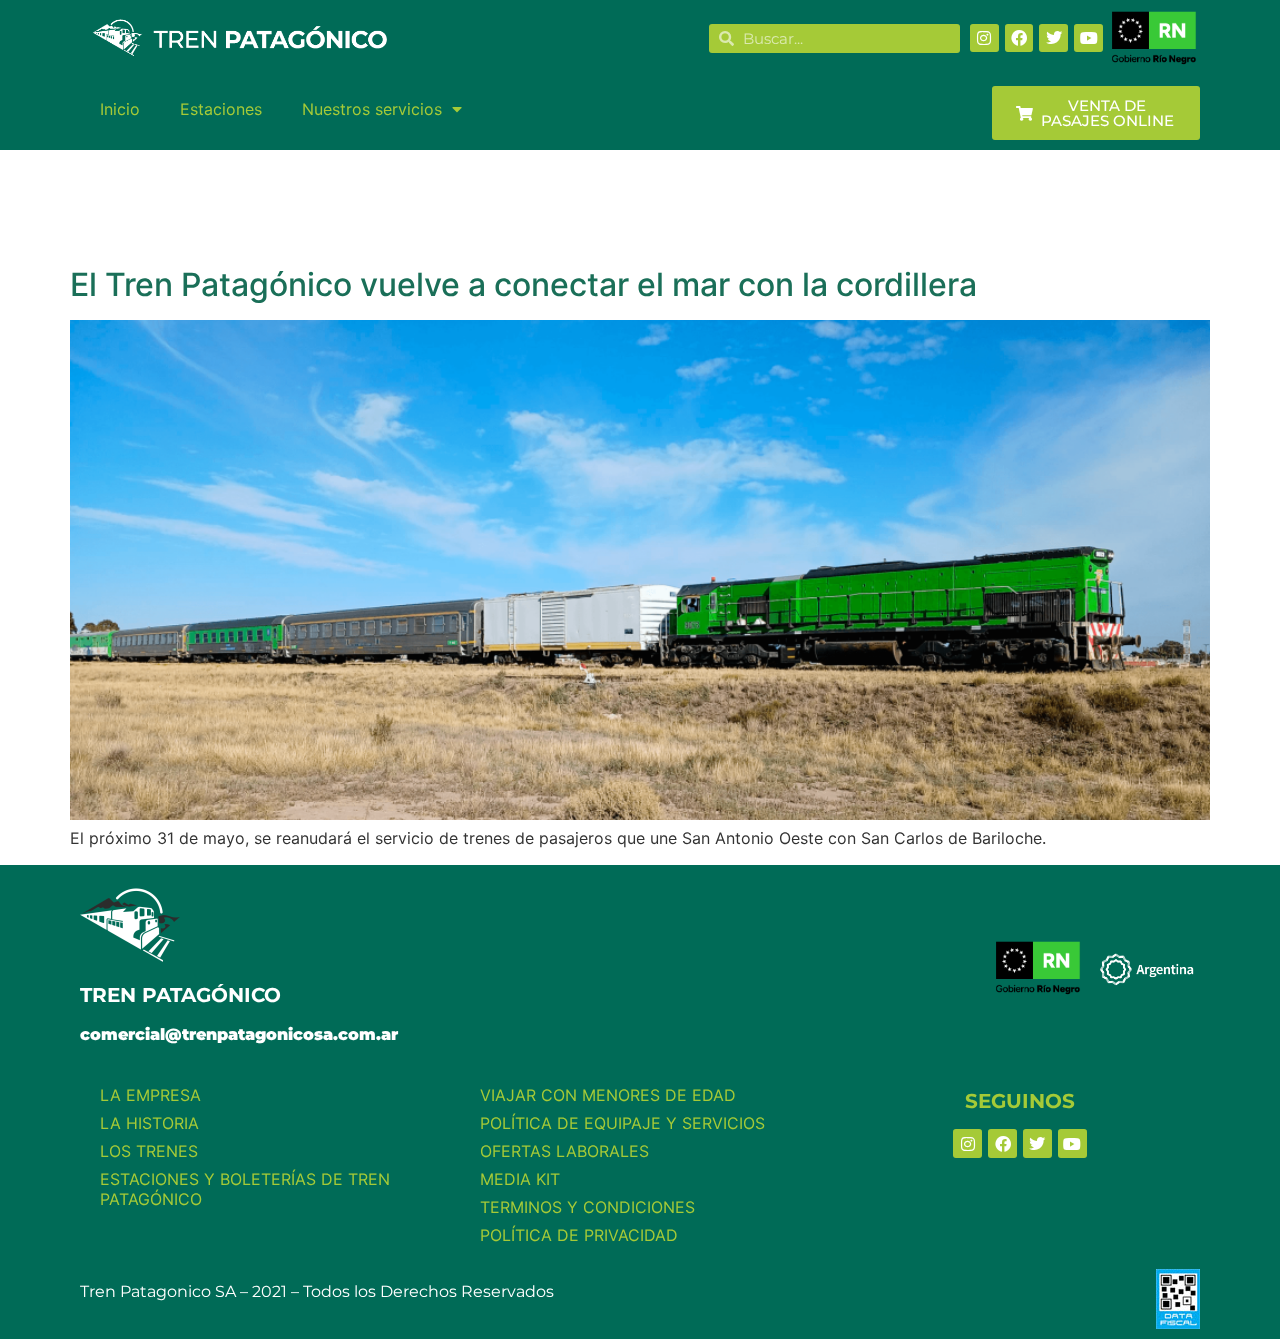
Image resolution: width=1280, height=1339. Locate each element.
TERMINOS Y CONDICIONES (587, 1207)
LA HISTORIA (149, 1123)
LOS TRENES (149, 1151)
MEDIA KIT (520, 1179)
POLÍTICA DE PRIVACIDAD (579, 1235)
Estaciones (221, 109)
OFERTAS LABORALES (564, 1151)
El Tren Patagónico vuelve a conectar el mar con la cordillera (523, 284)
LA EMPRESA (150, 1095)
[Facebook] (1019, 38)
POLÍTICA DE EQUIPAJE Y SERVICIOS (622, 1123)
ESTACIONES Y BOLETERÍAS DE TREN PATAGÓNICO (245, 1189)
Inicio (120, 109)
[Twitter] (1053, 38)
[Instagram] (984, 38)
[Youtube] (1088, 38)
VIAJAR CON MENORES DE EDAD (608, 1095)
